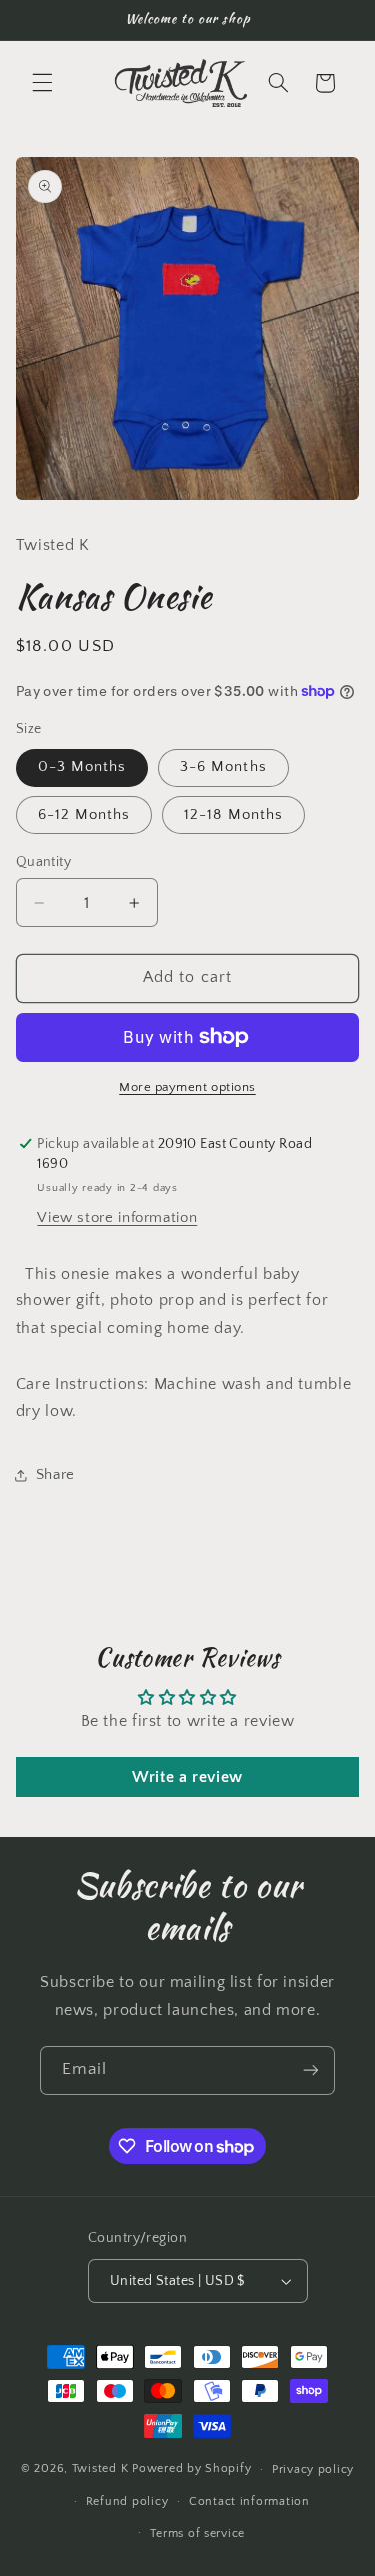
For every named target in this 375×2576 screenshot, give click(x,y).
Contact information (249, 2502)
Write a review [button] (187, 1777)
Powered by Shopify (191, 2469)
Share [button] (55, 1475)
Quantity (43, 862)
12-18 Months (233, 815)
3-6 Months (223, 767)
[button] (42, 83)
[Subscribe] (311, 2071)
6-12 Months (84, 815)
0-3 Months (82, 767)
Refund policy (127, 2502)
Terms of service (197, 2534)
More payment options (187, 1087)
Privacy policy (313, 2470)
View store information (117, 1218)
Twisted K (100, 2469)
